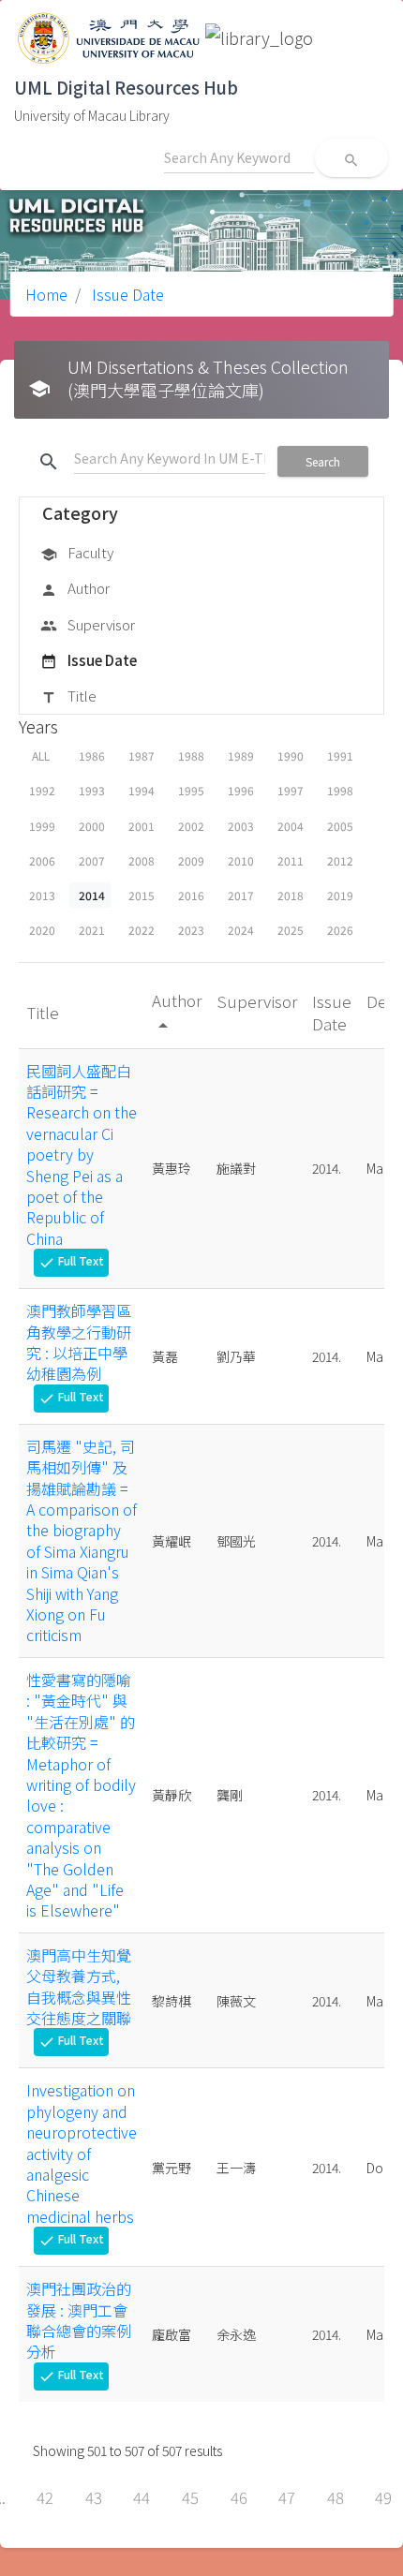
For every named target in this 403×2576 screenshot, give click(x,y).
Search (323, 461)
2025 (291, 930)
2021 (92, 930)
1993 (92, 790)
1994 (142, 790)
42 (45, 2497)
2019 (340, 895)
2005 (340, 826)
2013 (42, 895)
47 (287, 2497)
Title (68, 696)
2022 (142, 930)
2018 (291, 895)
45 (190, 2497)
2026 (340, 930)
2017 (241, 895)
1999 (42, 826)
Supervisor (88, 624)
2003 (241, 826)
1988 (191, 755)
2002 (191, 826)
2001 (142, 826)
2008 (142, 860)
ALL (41, 755)
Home (46, 294)
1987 (142, 755)
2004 (291, 826)
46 (239, 2497)
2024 (241, 930)
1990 (291, 755)
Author (75, 588)
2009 (191, 860)
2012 (340, 860)
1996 (241, 790)
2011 (291, 860)
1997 (291, 790)
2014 (92, 895)
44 (142, 2497)
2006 (42, 860)
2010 (241, 860)
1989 (241, 755)
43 (94, 2497)
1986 (92, 755)
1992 (42, 790)
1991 (340, 755)
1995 (191, 790)
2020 (42, 930)
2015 (142, 895)
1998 (340, 790)
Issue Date (126, 294)
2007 (92, 860)
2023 (191, 930)
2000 (92, 826)
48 (336, 2497)
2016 (191, 895)
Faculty (77, 552)
